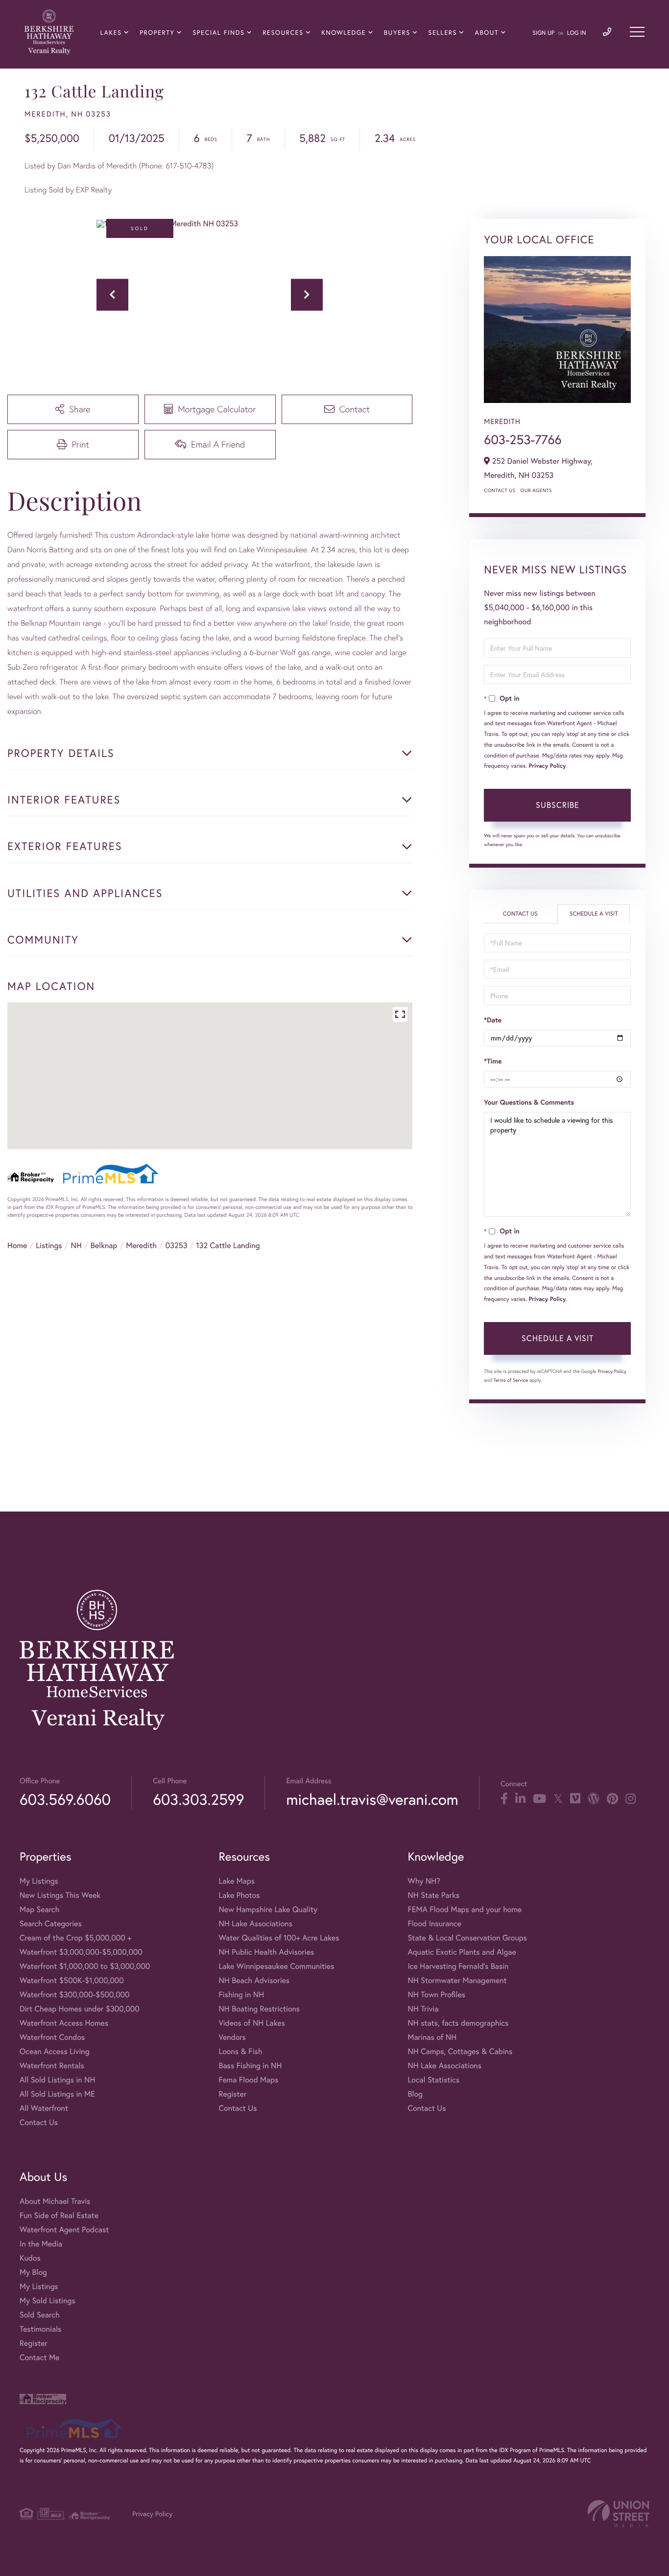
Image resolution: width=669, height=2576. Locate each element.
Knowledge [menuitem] (344, 33)
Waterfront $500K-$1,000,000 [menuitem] (72, 1980)
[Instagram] (631, 1799)
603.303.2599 (198, 1799)
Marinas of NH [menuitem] (432, 2037)
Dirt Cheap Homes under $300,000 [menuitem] (80, 2009)
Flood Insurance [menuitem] (434, 1924)
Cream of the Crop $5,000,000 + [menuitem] (75, 1938)
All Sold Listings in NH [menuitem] (57, 2080)
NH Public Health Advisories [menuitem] (266, 1952)
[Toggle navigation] (637, 32)
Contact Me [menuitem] (39, 2357)
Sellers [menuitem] (442, 33)
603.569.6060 (65, 1799)
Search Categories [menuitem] (51, 1924)
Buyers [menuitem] (397, 33)
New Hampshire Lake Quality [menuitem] (268, 1909)
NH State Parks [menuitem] (433, 1895)
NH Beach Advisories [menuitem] (254, 1980)
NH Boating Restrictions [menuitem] (259, 2009)
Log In (577, 33)
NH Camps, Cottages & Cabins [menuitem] (460, 2051)
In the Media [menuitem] (41, 2244)
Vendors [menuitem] (232, 2037)
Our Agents (536, 490)
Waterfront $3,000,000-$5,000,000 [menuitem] (81, 1952)
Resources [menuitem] (283, 33)
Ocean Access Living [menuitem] (55, 2051)
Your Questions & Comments (529, 1102)
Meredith (141, 1245)
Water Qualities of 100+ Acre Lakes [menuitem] (279, 1938)
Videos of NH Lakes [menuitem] (252, 2023)
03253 (177, 1245)
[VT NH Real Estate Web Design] (619, 2514)
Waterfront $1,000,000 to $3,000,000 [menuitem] (85, 1966)
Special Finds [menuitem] (218, 33)
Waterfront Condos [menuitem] (52, 2037)
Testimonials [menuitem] (40, 2329)
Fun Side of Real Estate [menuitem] (59, 2215)
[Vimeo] (575, 1799)
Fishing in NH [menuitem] (241, 1995)
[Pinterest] (612, 1799)
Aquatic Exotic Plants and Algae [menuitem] (462, 1952)
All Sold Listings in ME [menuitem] (57, 2094)
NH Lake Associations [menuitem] (255, 1924)
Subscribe (558, 805)
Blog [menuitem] (415, 2094)
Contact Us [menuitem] (39, 2122)
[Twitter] (558, 1799)
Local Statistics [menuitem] (433, 2080)
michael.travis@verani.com (372, 1799)
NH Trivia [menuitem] (423, 2009)
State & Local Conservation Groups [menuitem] (467, 1938)
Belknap (104, 1245)
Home (17, 1245)
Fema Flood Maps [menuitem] (248, 2080)
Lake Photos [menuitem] (239, 1895)
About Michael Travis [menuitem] (55, 2201)
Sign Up (543, 33)
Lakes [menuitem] (111, 33)
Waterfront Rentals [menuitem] (52, 2066)
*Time (493, 1061)
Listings (49, 1245)
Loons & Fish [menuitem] (240, 2051)
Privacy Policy (548, 766)
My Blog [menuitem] (33, 2272)
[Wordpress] (594, 1799)
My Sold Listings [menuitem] (48, 2301)
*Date (493, 1020)
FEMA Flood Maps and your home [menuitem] (465, 1909)
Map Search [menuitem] (39, 1909)
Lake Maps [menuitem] (237, 1881)
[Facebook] (504, 1799)
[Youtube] (539, 1799)
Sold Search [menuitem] (40, 2315)
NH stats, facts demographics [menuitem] (458, 2023)
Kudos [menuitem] (30, 2258)
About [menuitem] (487, 33)
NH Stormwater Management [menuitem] (457, 1980)
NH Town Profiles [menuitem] (436, 1995)
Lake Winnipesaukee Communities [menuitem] (276, 1966)
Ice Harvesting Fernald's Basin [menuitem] (458, 1966)
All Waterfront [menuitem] (44, 2108)
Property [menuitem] (157, 33)
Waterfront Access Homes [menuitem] (64, 2023)
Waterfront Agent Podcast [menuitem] (64, 2230)
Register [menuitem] (232, 2094)
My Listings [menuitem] (39, 1881)
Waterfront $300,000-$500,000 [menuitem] (75, 1995)
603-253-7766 (523, 440)
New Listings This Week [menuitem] (60, 1895)
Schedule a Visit (594, 914)
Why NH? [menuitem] (424, 1881)
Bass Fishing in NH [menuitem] (250, 2066)
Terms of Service (511, 1380)
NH (76, 1245)
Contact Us (500, 490)
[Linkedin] (520, 1799)
